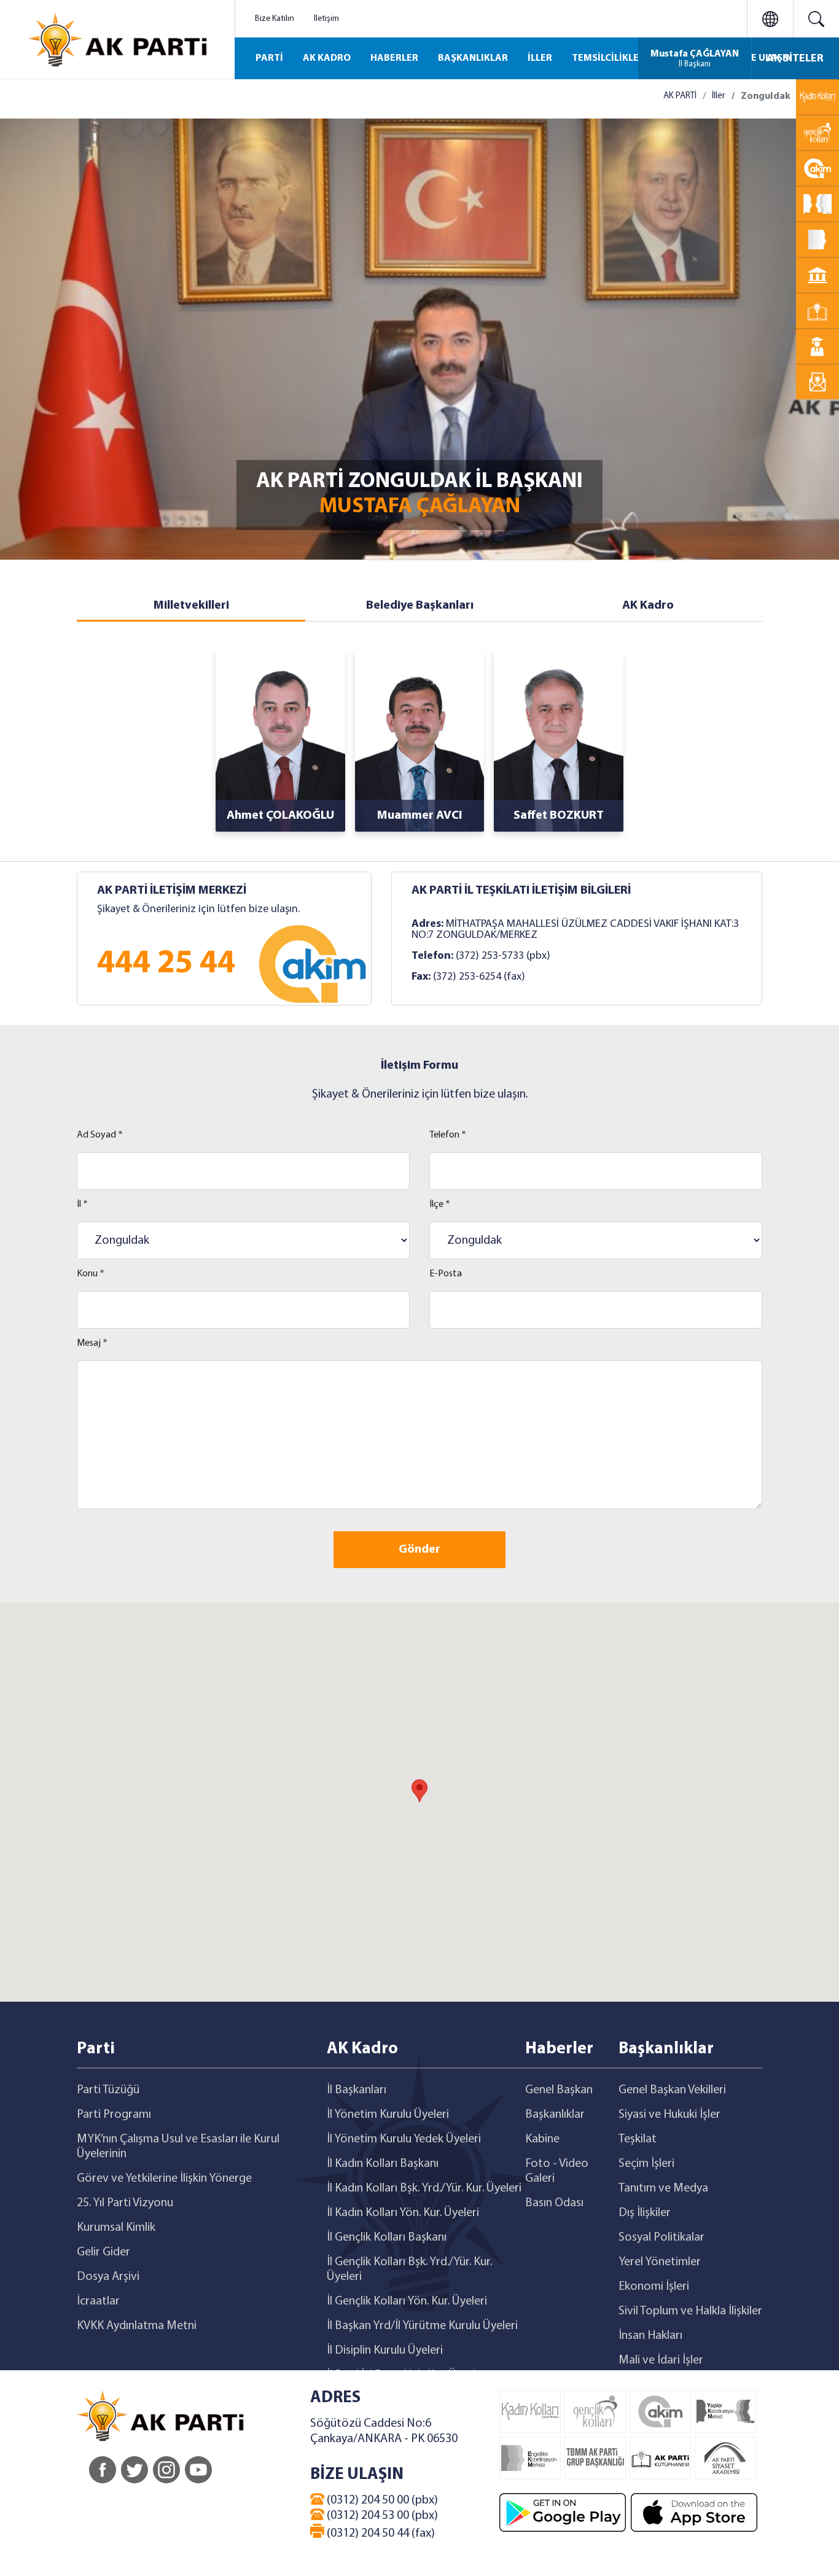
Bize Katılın (275, 19)
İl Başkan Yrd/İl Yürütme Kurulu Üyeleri (422, 2326)
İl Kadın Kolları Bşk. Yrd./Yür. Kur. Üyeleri (424, 2188)
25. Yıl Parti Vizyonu (125, 2203)
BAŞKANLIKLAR (473, 58)
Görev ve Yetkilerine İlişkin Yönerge (164, 2179)
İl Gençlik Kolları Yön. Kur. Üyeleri (407, 2301)
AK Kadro (648, 606)
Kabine (542, 2139)
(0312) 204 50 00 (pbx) (381, 2500)
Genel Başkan (559, 2090)
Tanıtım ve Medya (663, 2188)
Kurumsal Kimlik (116, 2228)
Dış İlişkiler (645, 2213)
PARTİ (269, 58)
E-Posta (446, 1274)
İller (719, 96)
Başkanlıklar (555, 2115)
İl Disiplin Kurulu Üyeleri (385, 2351)
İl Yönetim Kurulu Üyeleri (388, 2115)
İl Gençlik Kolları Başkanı (387, 2238)
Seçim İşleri (646, 2164)
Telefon (448, 1135)
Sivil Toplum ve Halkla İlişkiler (690, 2311)
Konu (91, 1274)
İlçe (440, 1204)
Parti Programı (114, 2115)
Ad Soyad (100, 1135)
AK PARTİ (680, 96)
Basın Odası (554, 2203)
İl (82, 1204)
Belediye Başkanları (420, 606)
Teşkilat (638, 2139)
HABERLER (394, 58)
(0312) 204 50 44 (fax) (380, 2534)
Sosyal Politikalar (661, 2238)
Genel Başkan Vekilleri (672, 2090)
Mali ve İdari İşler (661, 2360)
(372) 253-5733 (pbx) (503, 956)
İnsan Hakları (650, 2336)
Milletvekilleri (191, 606)
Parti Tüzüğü (108, 2090)
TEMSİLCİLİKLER (608, 58)
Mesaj (92, 1343)
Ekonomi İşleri (654, 2287)
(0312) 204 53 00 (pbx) (381, 2516)
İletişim (326, 19)
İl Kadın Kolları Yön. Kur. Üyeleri (403, 2213)
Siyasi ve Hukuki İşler (669, 2115)
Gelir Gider (103, 2252)
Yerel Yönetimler (660, 2262)
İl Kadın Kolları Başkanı (383, 2164)
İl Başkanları (357, 2090)
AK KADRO (327, 58)
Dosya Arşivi (108, 2277)
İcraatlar (98, 2301)
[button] (419, 1791)
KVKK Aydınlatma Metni (137, 2326)
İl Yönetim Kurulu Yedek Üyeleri (404, 2139)
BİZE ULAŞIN (764, 58)
